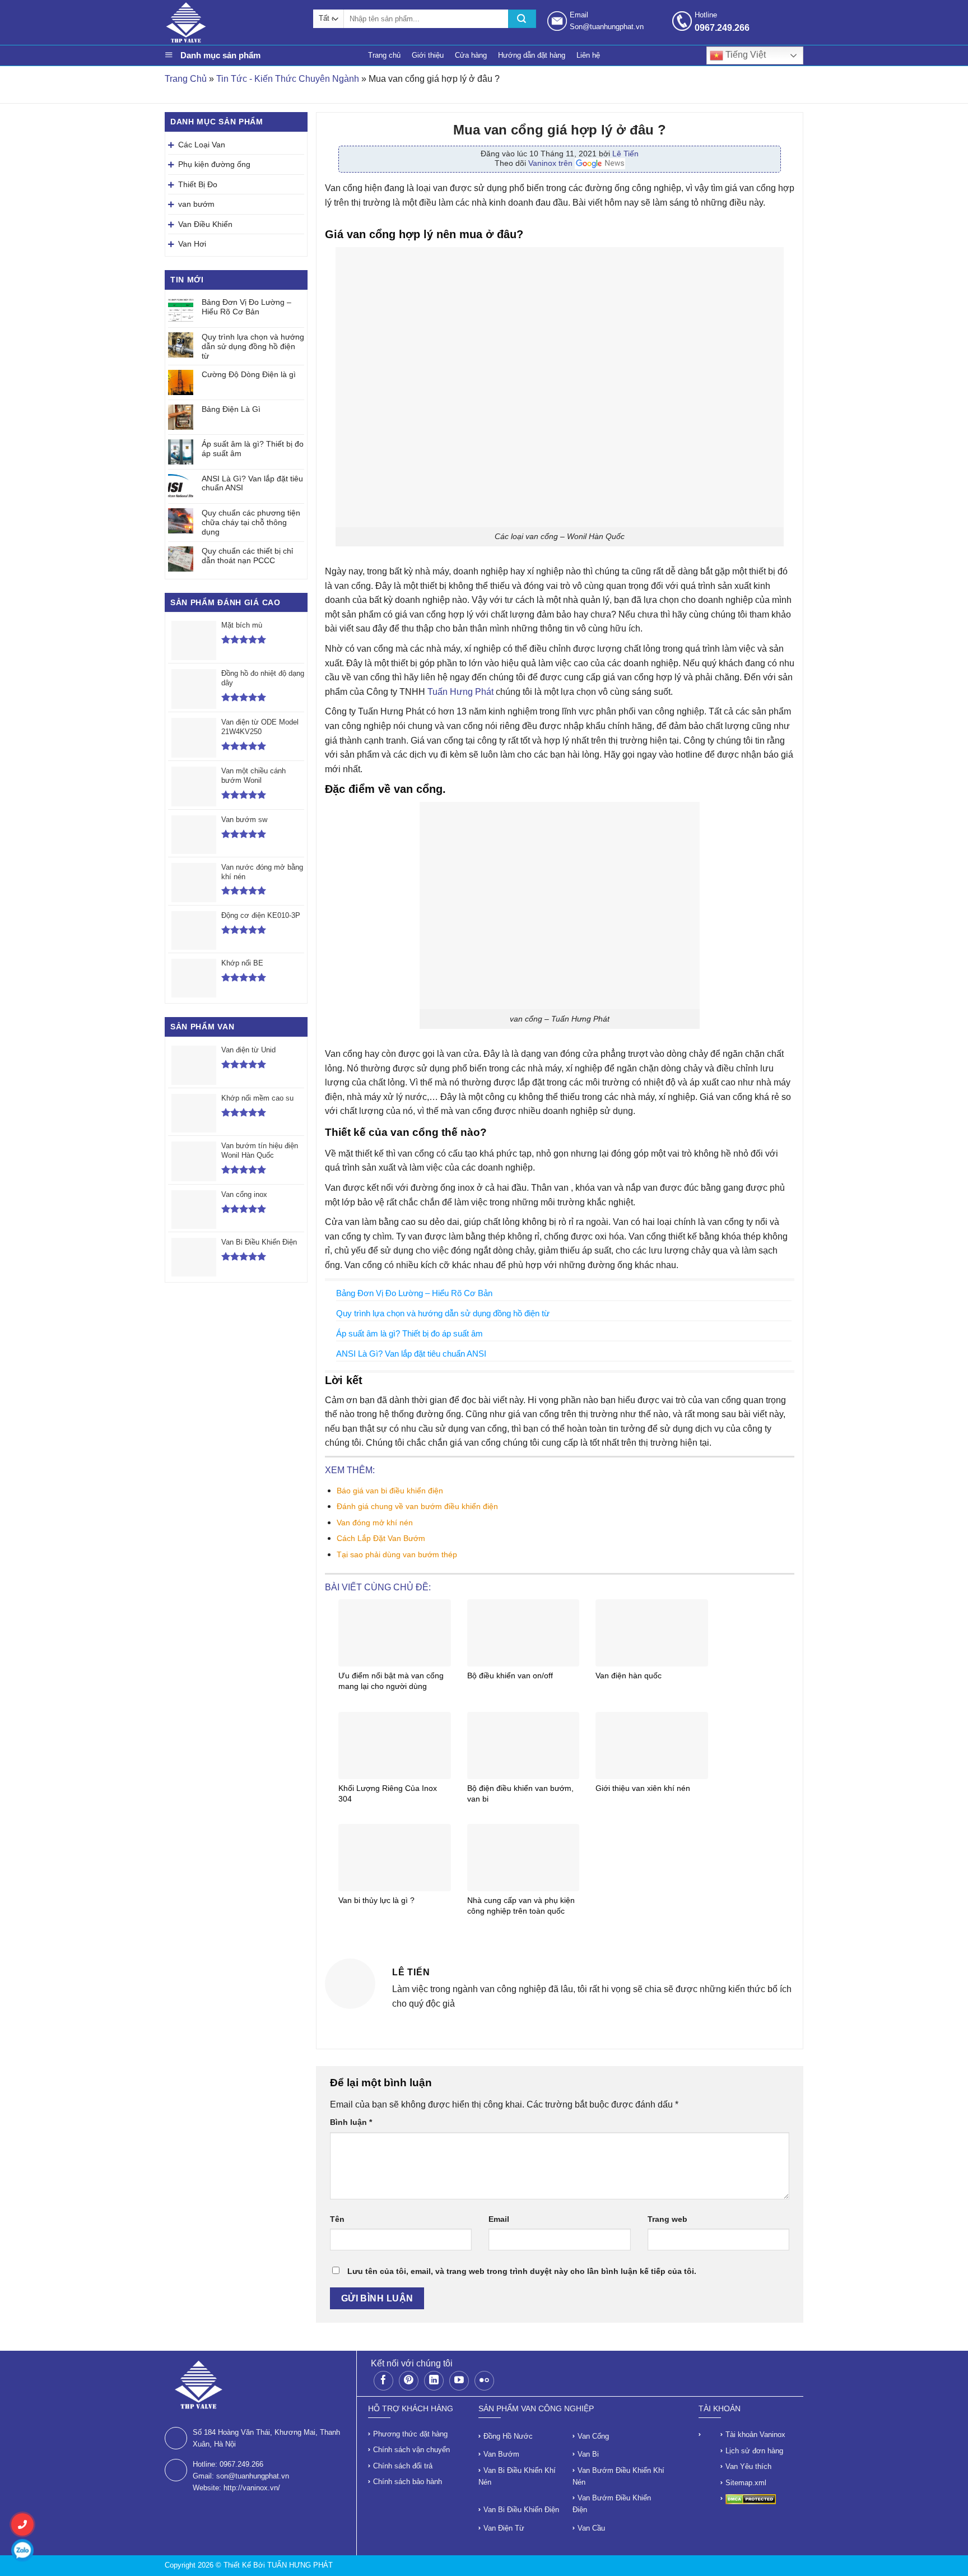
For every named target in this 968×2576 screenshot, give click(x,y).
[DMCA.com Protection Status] (751, 2498)
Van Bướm (501, 2454)
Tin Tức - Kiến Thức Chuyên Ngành (288, 79)
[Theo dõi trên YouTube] (459, 2381)
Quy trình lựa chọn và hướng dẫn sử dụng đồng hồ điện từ (253, 346)
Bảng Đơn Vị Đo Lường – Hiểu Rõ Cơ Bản (246, 307)
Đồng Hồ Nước (508, 2436)
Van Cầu (591, 2528)
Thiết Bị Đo (198, 184)
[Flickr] (484, 2381)
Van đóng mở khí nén (375, 1523)
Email (499, 2219)
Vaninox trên (552, 163)
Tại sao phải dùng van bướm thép (397, 1554)
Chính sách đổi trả (403, 2466)
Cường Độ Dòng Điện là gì (249, 374)
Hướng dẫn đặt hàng (532, 55)
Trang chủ (384, 55)
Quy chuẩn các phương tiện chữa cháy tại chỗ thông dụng (251, 522)
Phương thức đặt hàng (410, 2434)
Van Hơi (192, 244)
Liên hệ (588, 55)
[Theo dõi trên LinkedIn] (434, 2381)
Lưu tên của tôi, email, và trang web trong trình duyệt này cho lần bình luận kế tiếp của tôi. (522, 2271)
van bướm (196, 204)
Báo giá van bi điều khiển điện (390, 1491)
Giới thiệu (428, 55)
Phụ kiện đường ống (214, 164)
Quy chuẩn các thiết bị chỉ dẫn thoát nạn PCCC (247, 556)
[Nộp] (522, 19)
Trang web (667, 2219)
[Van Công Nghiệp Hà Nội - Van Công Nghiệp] (233, 22)
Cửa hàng (471, 55)
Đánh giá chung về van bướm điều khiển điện (417, 1506)
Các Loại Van (202, 145)
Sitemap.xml (746, 2483)
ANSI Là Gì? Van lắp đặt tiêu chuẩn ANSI (252, 483)
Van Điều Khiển (205, 224)
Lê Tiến (625, 154)
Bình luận (351, 2122)
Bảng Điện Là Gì (231, 409)
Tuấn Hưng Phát (460, 692)
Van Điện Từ (504, 2528)
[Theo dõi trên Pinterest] (409, 2381)
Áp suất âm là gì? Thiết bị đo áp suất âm (253, 449)
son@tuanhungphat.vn (253, 2476)
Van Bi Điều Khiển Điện (521, 2510)
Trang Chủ (186, 79)
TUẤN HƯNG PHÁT (300, 2565)
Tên (337, 2219)
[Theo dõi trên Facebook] (383, 2381)
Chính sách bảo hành (408, 2482)
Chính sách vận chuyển (411, 2450)
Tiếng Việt (744, 55)
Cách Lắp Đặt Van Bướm (381, 1538)
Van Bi (588, 2454)
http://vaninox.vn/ (252, 2488)
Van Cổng (593, 2436)
